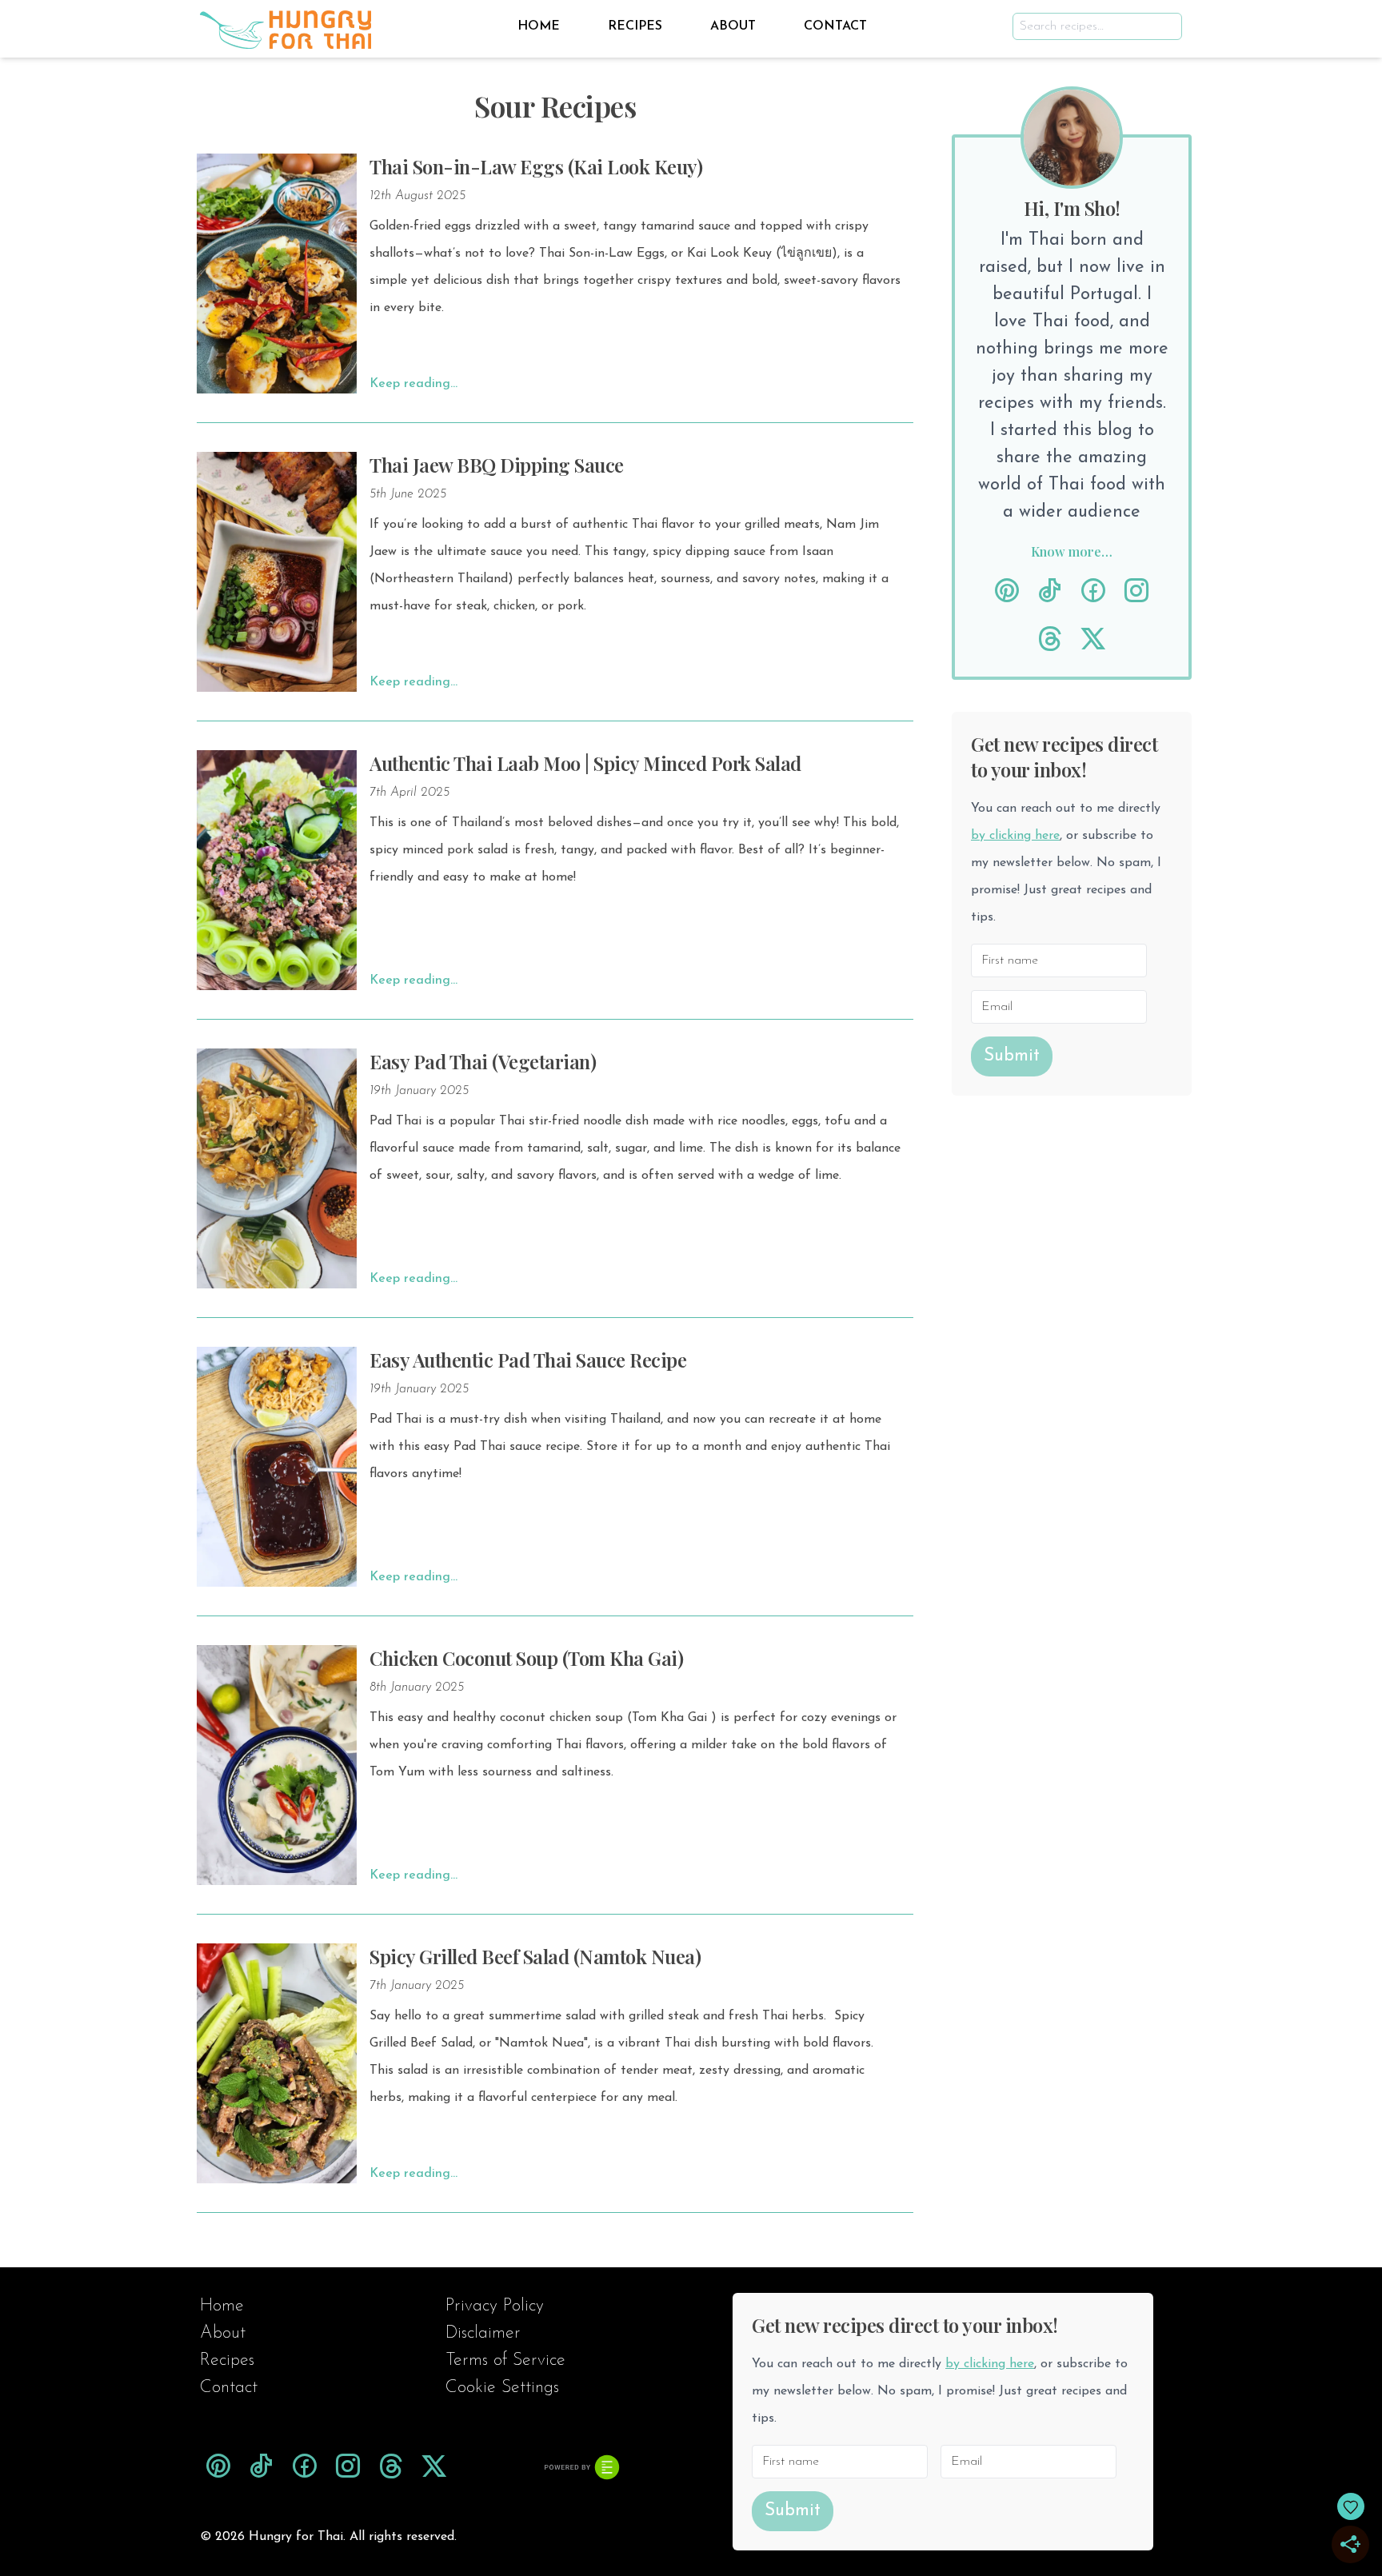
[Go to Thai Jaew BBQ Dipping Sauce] (277, 572)
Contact (229, 2388)
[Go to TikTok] (1050, 592)
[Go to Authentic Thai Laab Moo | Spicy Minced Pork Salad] (277, 870)
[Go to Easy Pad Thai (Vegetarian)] (277, 1168)
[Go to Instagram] (1136, 592)
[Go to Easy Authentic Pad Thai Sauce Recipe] (277, 1467)
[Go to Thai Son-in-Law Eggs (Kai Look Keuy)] (277, 274)
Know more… (1072, 551)
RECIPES (635, 26)
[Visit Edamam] (582, 2467)
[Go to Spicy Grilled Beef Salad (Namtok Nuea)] (277, 2063)
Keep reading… (413, 384)
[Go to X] (1093, 640)
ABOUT (733, 26)
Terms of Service (505, 2360)
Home (222, 2306)
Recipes (227, 2360)
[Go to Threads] (1050, 640)
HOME (539, 26)
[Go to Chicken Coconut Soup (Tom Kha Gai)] (277, 1765)
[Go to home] (286, 26)
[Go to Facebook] (1093, 592)
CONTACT (835, 26)
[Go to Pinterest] (1007, 592)
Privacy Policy (495, 2306)
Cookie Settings (502, 2388)
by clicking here (1015, 836)
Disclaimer (483, 2333)
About (223, 2333)
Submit (1012, 1056)
